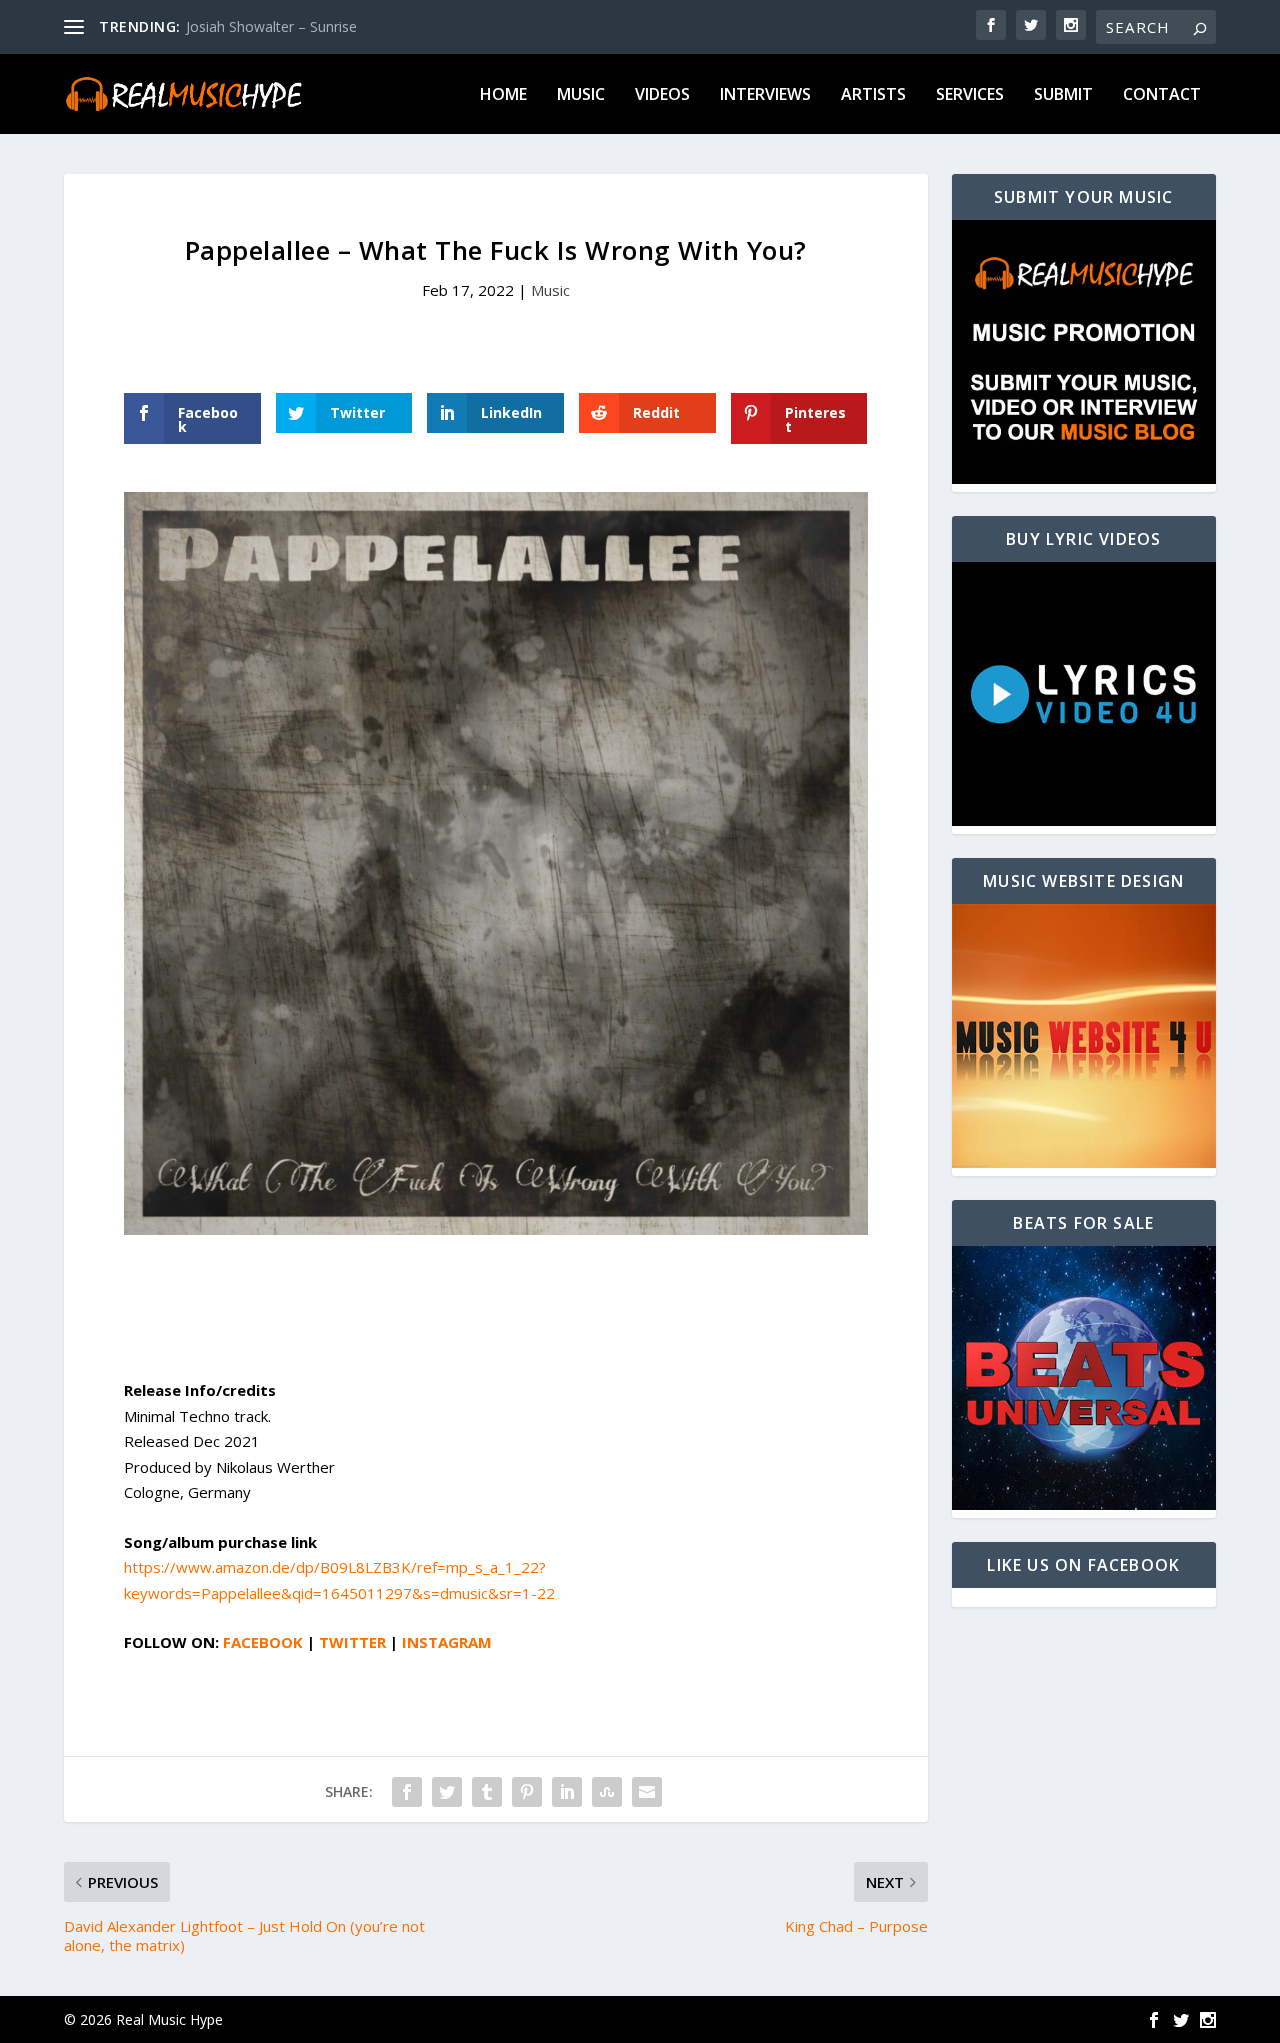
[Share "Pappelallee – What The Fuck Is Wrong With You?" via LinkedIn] (567, 1792)
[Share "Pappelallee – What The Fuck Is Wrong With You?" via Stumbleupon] (607, 1792)
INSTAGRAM (447, 1642)
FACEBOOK (263, 1642)
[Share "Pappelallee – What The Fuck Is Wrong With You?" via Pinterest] (527, 1792)
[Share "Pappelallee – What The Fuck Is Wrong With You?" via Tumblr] (487, 1792)
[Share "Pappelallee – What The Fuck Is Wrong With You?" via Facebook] (407, 1792)
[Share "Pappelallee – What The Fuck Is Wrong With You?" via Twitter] (447, 1792)
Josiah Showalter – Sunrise (271, 26)
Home (503, 95)
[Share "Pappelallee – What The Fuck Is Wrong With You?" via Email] (647, 1792)
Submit (1063, 95)
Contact (1162, 95)
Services (970, 95)
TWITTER (352, 1642)
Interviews (765, 95)
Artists (873, 95)
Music (581, 95)
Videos (662, 95)
